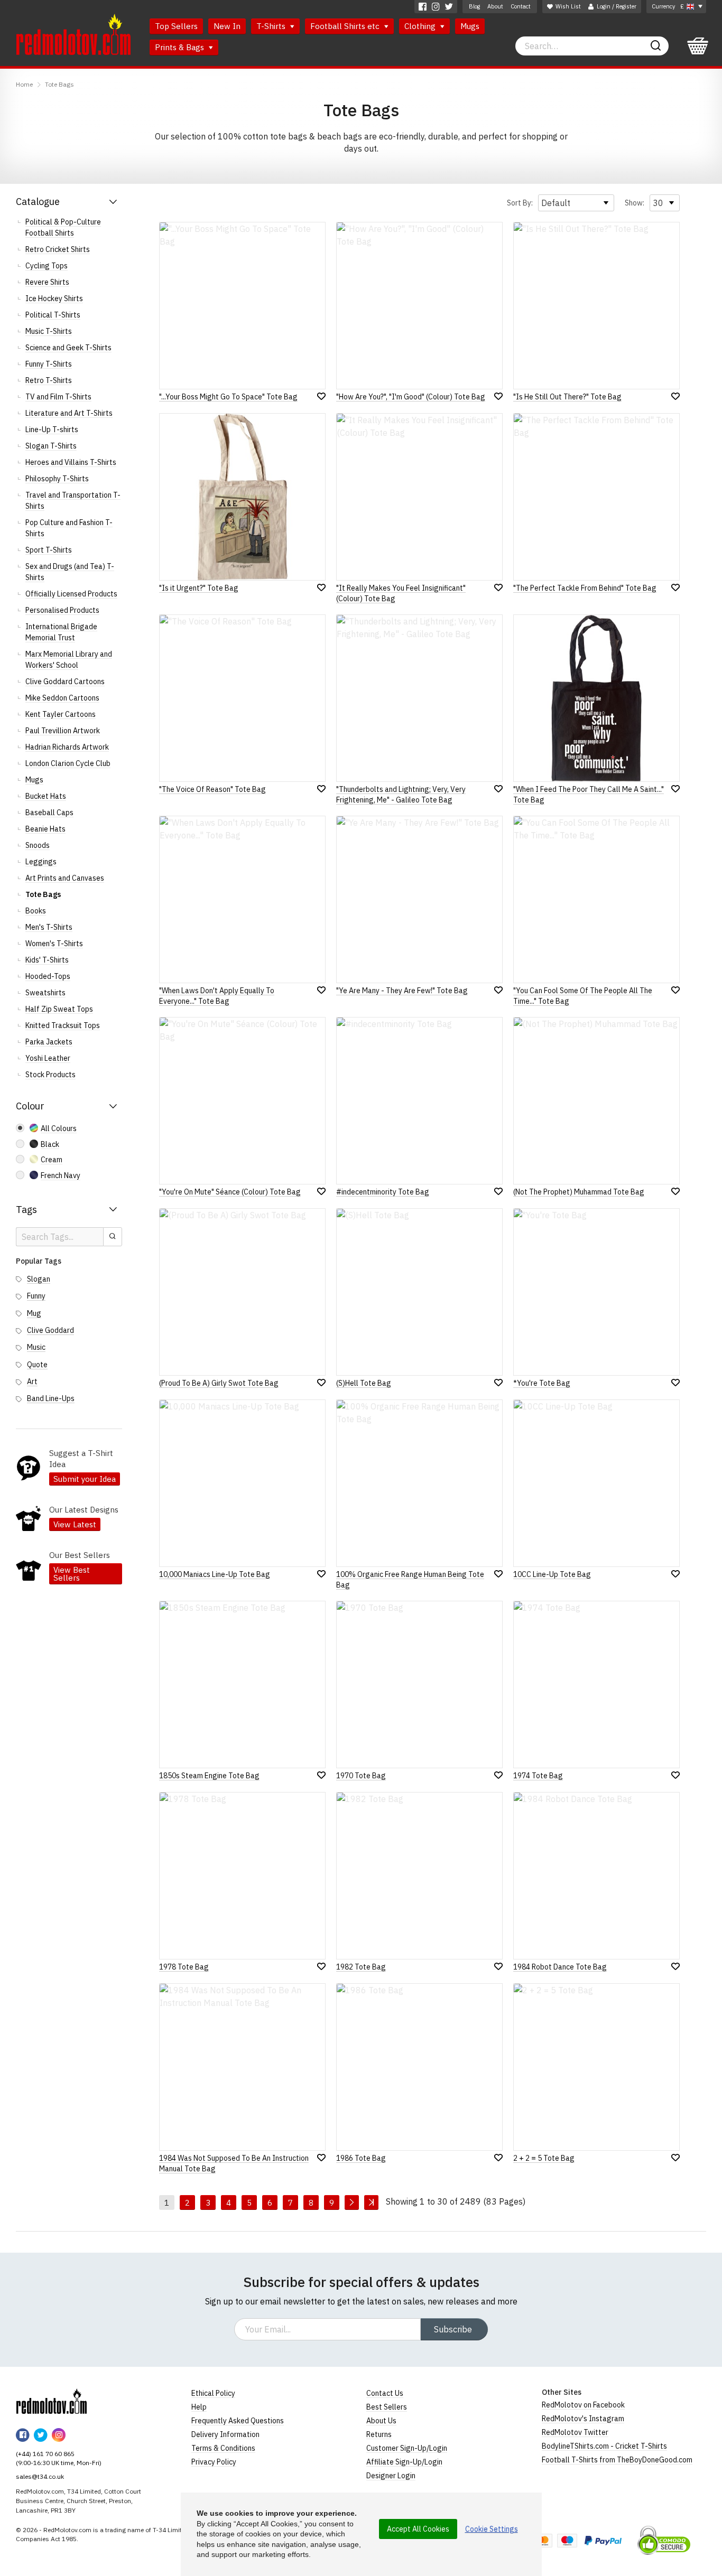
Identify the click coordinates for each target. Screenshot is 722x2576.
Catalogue (38, 202)
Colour (30, 1106)
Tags (26, 1210)
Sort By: (520, 203)
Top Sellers (176, 26)
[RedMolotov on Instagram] (436, 7)
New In (227, 26)
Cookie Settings (492, 2529)
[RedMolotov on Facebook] (423, 7)
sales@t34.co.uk (40, 2476)
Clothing (421, 26)
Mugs (470, 26)
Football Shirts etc (346, 26)
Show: (635, 203)
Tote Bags (59, 84)
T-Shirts (272, 26)
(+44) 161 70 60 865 (45, 2454)
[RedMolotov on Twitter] (449, 7)
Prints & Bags (181, 47)
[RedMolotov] (52, 2401)
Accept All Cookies (418, 2529)
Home (24, 84)
